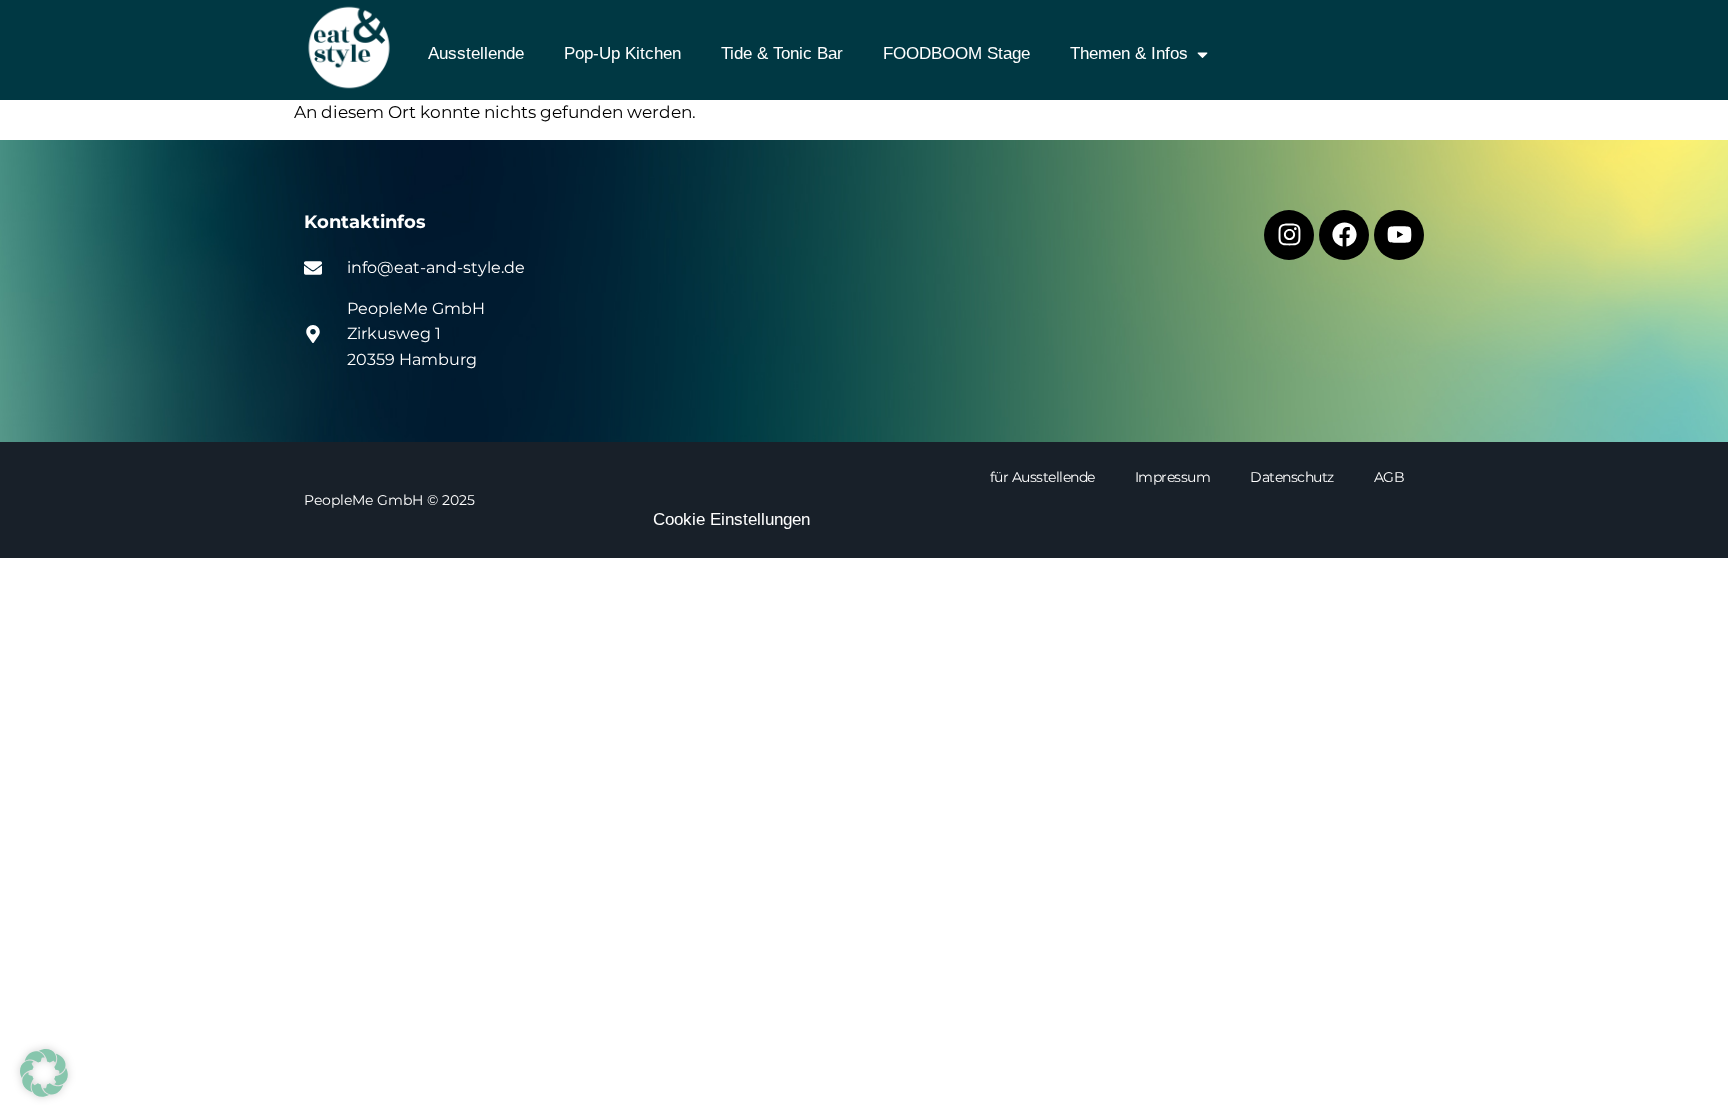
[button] (44, 1073)
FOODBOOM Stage (956, 53)
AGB (1389, 477)
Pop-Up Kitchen (622, 53)
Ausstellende (476, 53)
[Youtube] (1399, 235)
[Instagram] (1289, 235)
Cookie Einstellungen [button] (731, 519)
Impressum (1173, 477)
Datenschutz (1292, 477)
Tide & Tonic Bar (782, 53)
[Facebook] (1344, 235)
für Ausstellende (1042, 477)
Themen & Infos (1129, 53)
